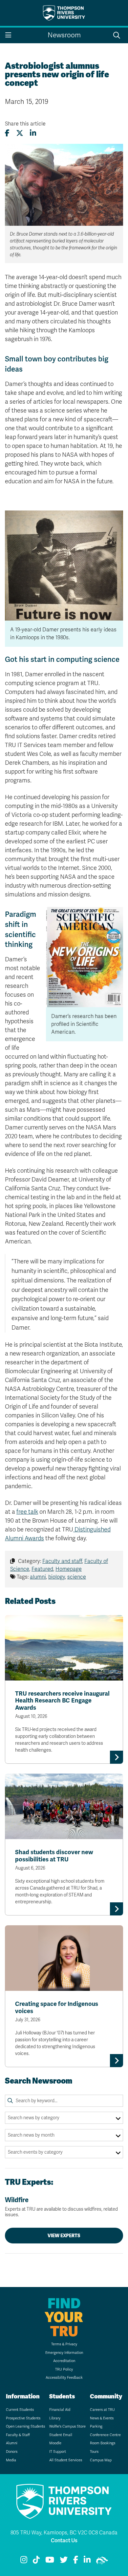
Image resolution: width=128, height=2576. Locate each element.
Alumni (12, 2443)
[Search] (10, 2101)
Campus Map (101, 2460)
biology (57, 1577)
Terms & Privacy (64, 2344)
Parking (96, 2426)
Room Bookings (103, 2443)
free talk (27, 1512)
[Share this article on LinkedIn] (33, 133)
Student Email (61, 2435)
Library (55, 2418)
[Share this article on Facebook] (7, 133)
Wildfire (61, 2207)
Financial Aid (60, 2410)
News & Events (102, 2418)
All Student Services (66, 2460)
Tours (94, 2452)
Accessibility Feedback (64, 2378)
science (77, 1577)
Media (11, 2460)
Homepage (69, 1569)
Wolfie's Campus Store (67, 2426)
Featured (42, 1569)
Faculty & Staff (18, 2435)
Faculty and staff (62, 1561)
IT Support (58, 2452)
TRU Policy (64, 2369)
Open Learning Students (25, 2426)
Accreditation (64, 2361)
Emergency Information (64, 2353)
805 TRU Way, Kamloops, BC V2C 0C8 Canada (64, 2533)
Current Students (20, 2410)
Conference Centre (105, 2435)
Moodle (55, 2443)
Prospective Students (23, 2418)
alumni (38, 1577)
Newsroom (64, 35)
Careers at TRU (102, 2410)
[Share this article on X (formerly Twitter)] (20, 133)
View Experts (64, 2236)
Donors (12, 2452)
